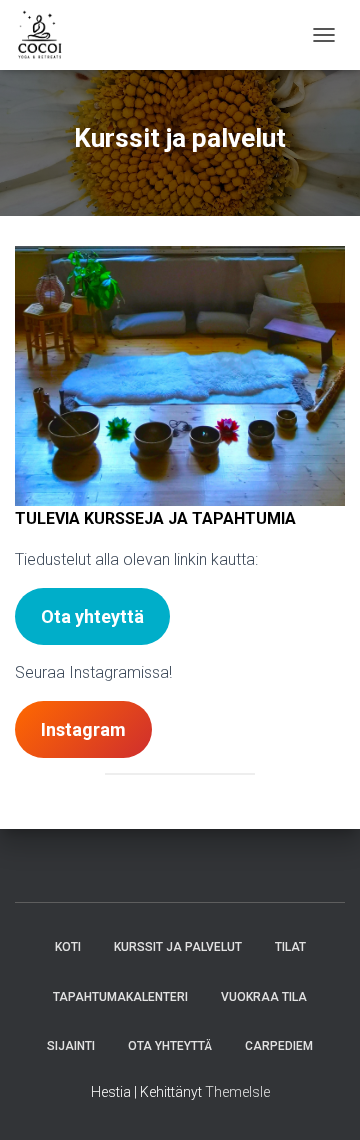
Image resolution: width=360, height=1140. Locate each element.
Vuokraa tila (264, 997)
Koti (68, 947)
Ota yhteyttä (170, 1046)
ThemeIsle (237, 1092)
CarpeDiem (279, 1046)
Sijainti (71, 1046)
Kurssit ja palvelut (178, 947)
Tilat (290, 947)
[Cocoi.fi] (47, 35)
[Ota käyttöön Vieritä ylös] (320, 1100)
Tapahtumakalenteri (120, 997)
